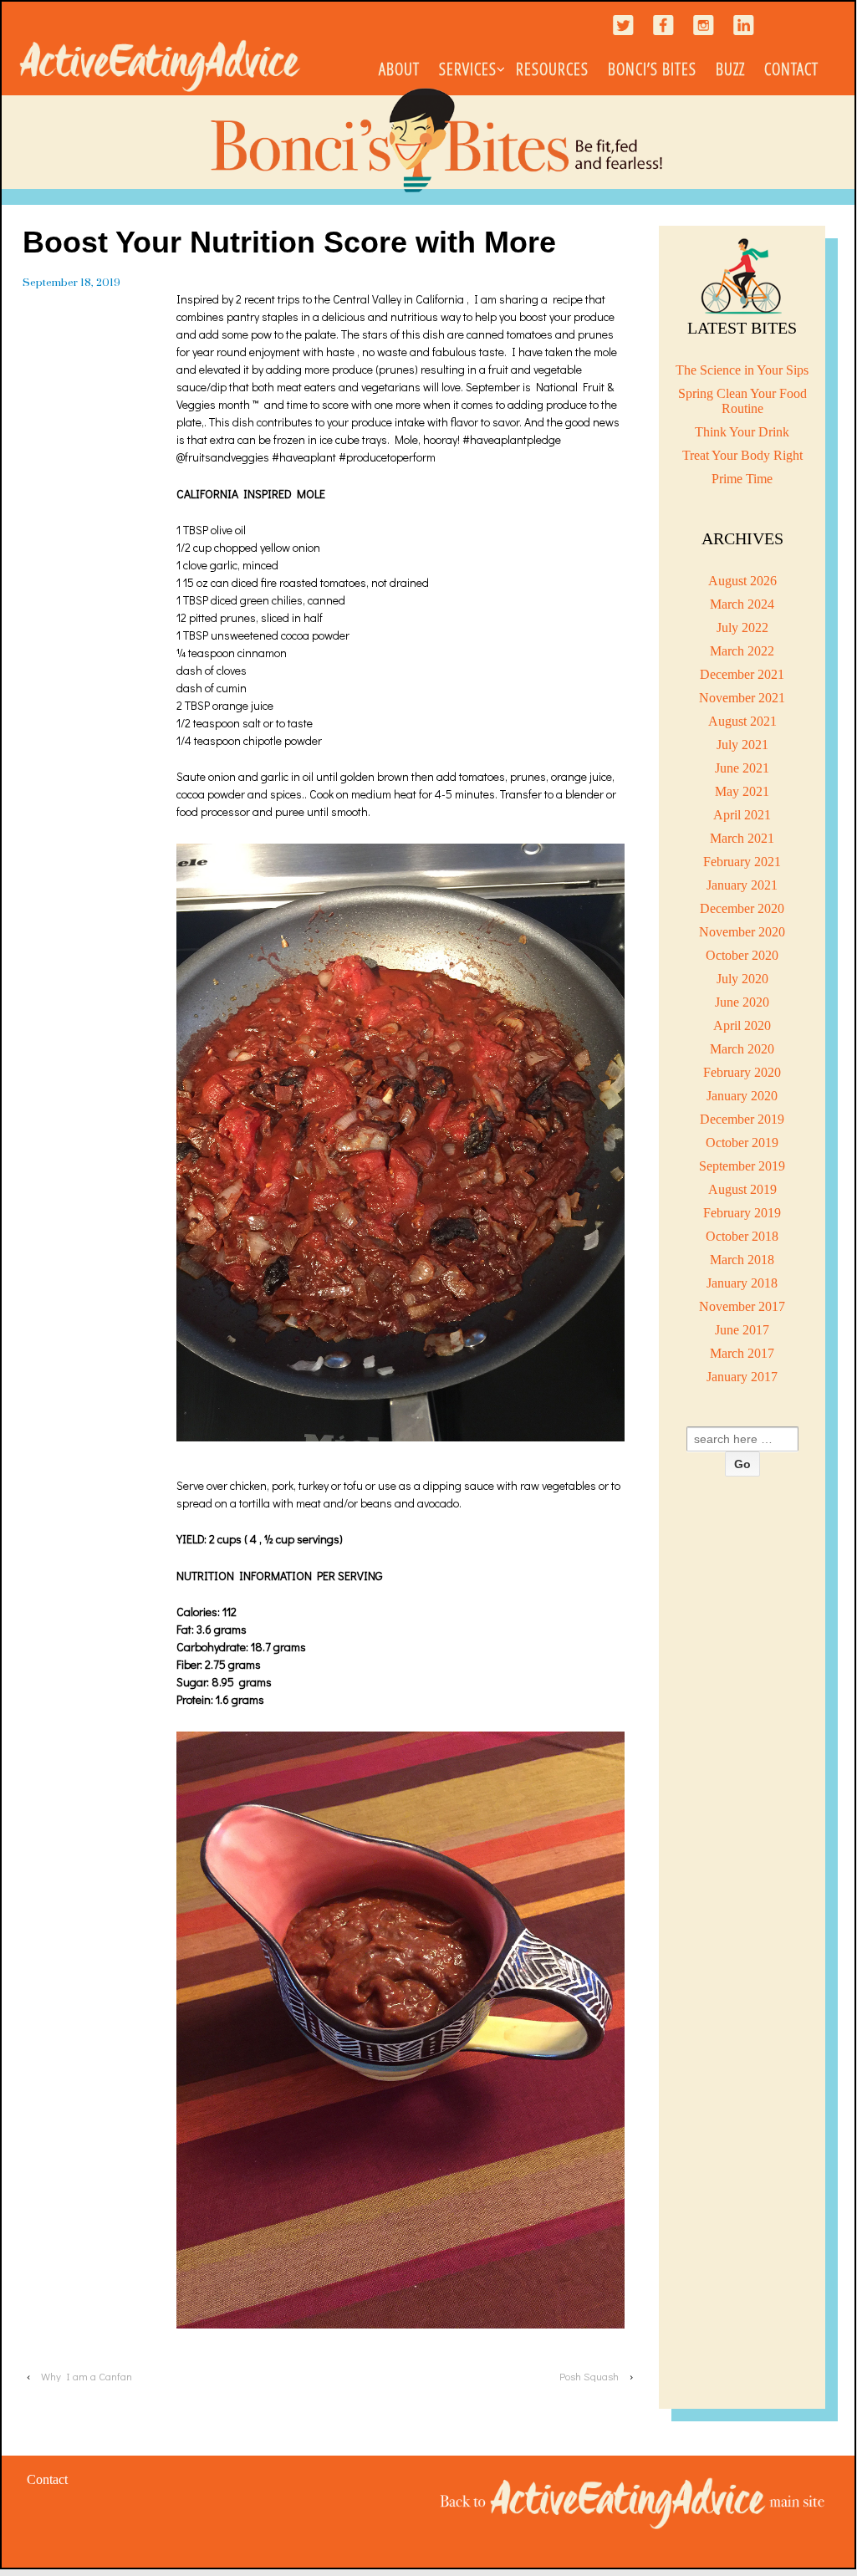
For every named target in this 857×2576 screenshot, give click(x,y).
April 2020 (742, 1025)
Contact (791, 69)
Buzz (730, 69)
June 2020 (742, 1002)
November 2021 (742, 698)
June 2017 (742, 1330)
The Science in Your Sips (742, 370)
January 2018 (742, 1283)
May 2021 (742, 791)
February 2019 (742, 1213)
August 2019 (742, 1189)
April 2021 (742, 815)
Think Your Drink (742, 432)
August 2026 (742, 581)
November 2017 (742, 1306)
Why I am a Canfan (87, 2376)
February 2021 (742, 862)
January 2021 (742, 885)
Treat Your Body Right (742, 455)
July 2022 (742, 627)
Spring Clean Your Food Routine (742, 401)
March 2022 (742, 651)
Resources (552, 69)
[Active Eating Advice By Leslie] (633, 2502)
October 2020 (742, 955)
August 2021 (742, 721)
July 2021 (742, 745)
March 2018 (742, 1260)
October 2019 (742, 1143)
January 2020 (742, 1096)
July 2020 (742, 979)
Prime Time (742, 479)
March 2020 (742, 1049)
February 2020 (742, 1072)
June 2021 (742, 768)
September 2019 (742, 1166)
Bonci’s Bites (652, 69)
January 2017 (742, 1377)
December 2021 (742, 674)
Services (468, 69)
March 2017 (742, 1353)
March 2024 (742, 604)
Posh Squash (589, 2376)
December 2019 (742, 1119)
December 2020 (742, 908)
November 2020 (742, 932)
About (399, 69)
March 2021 (742, 838)
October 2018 (742, 1236)
